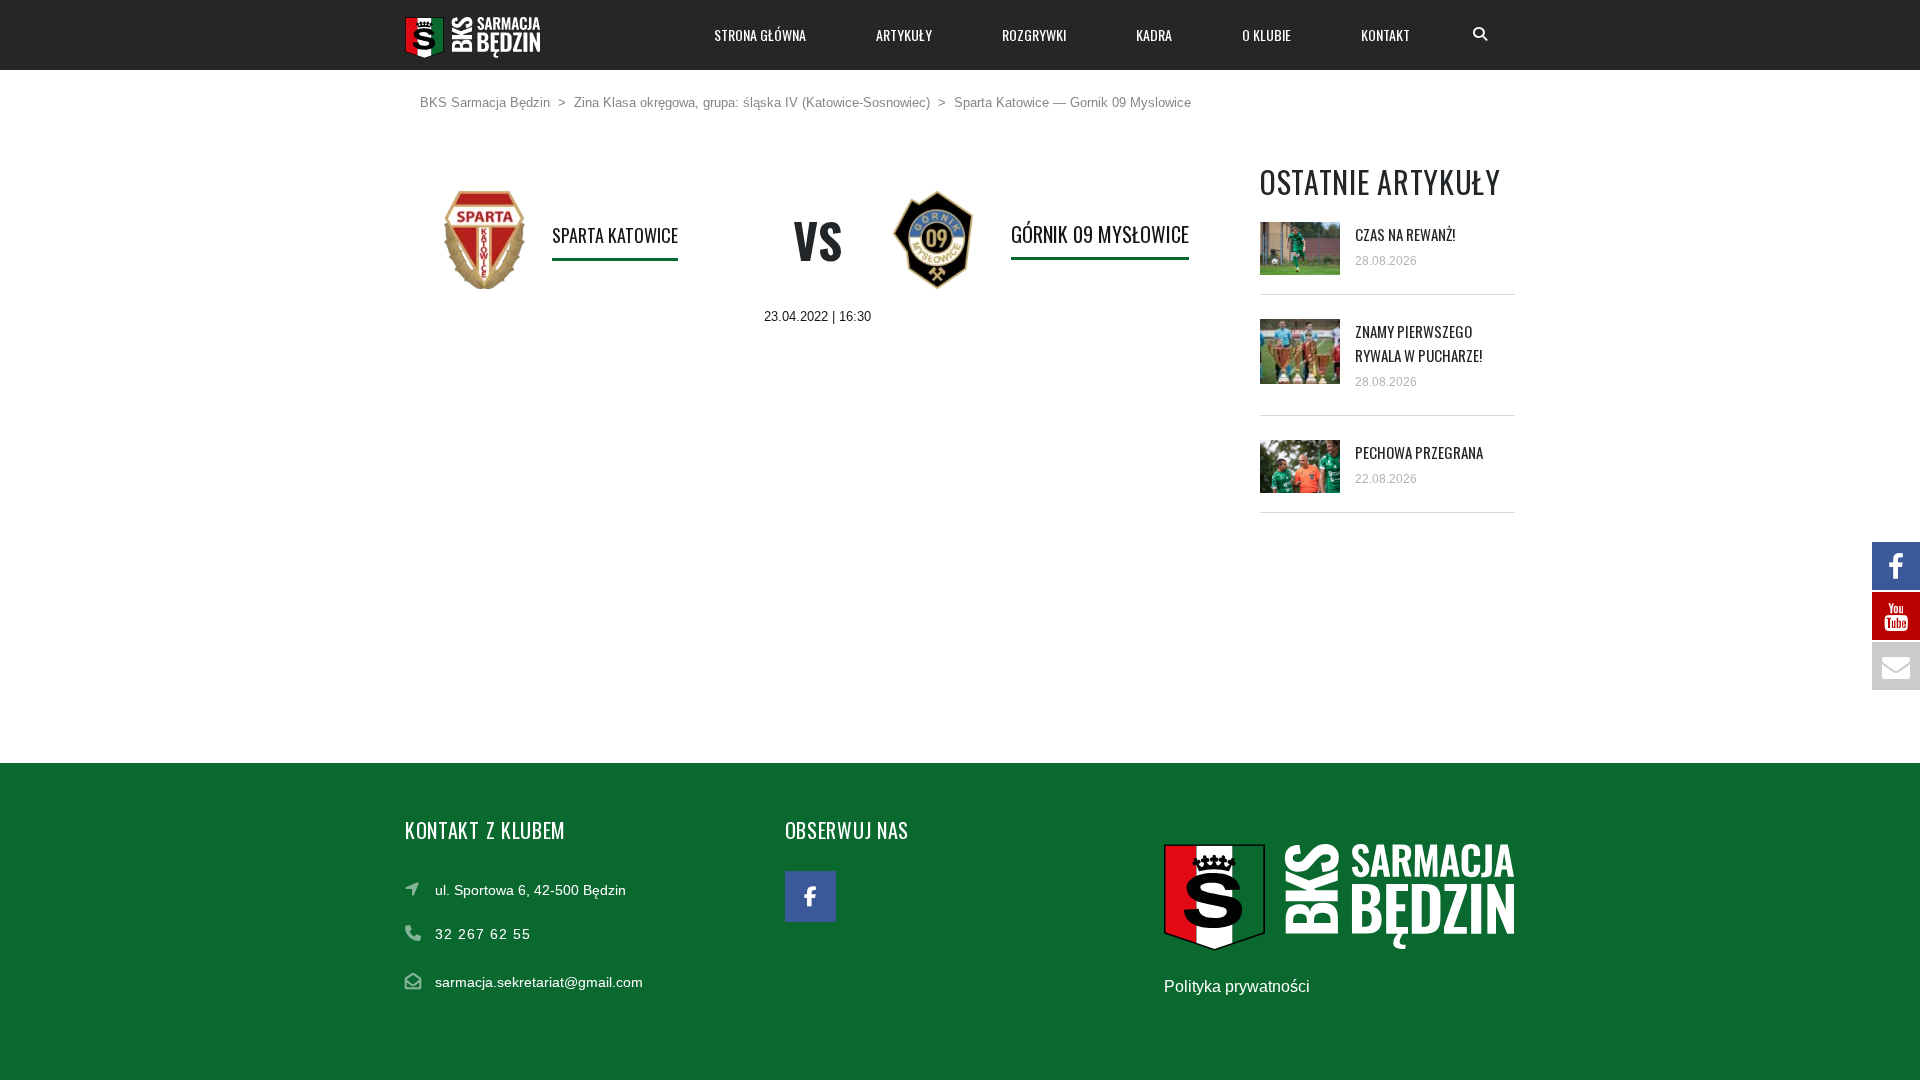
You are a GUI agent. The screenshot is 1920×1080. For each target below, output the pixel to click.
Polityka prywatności (1237, 986)
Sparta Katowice (615, 235)
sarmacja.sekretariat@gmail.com (539, 982)
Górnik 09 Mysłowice (1100, 234)
